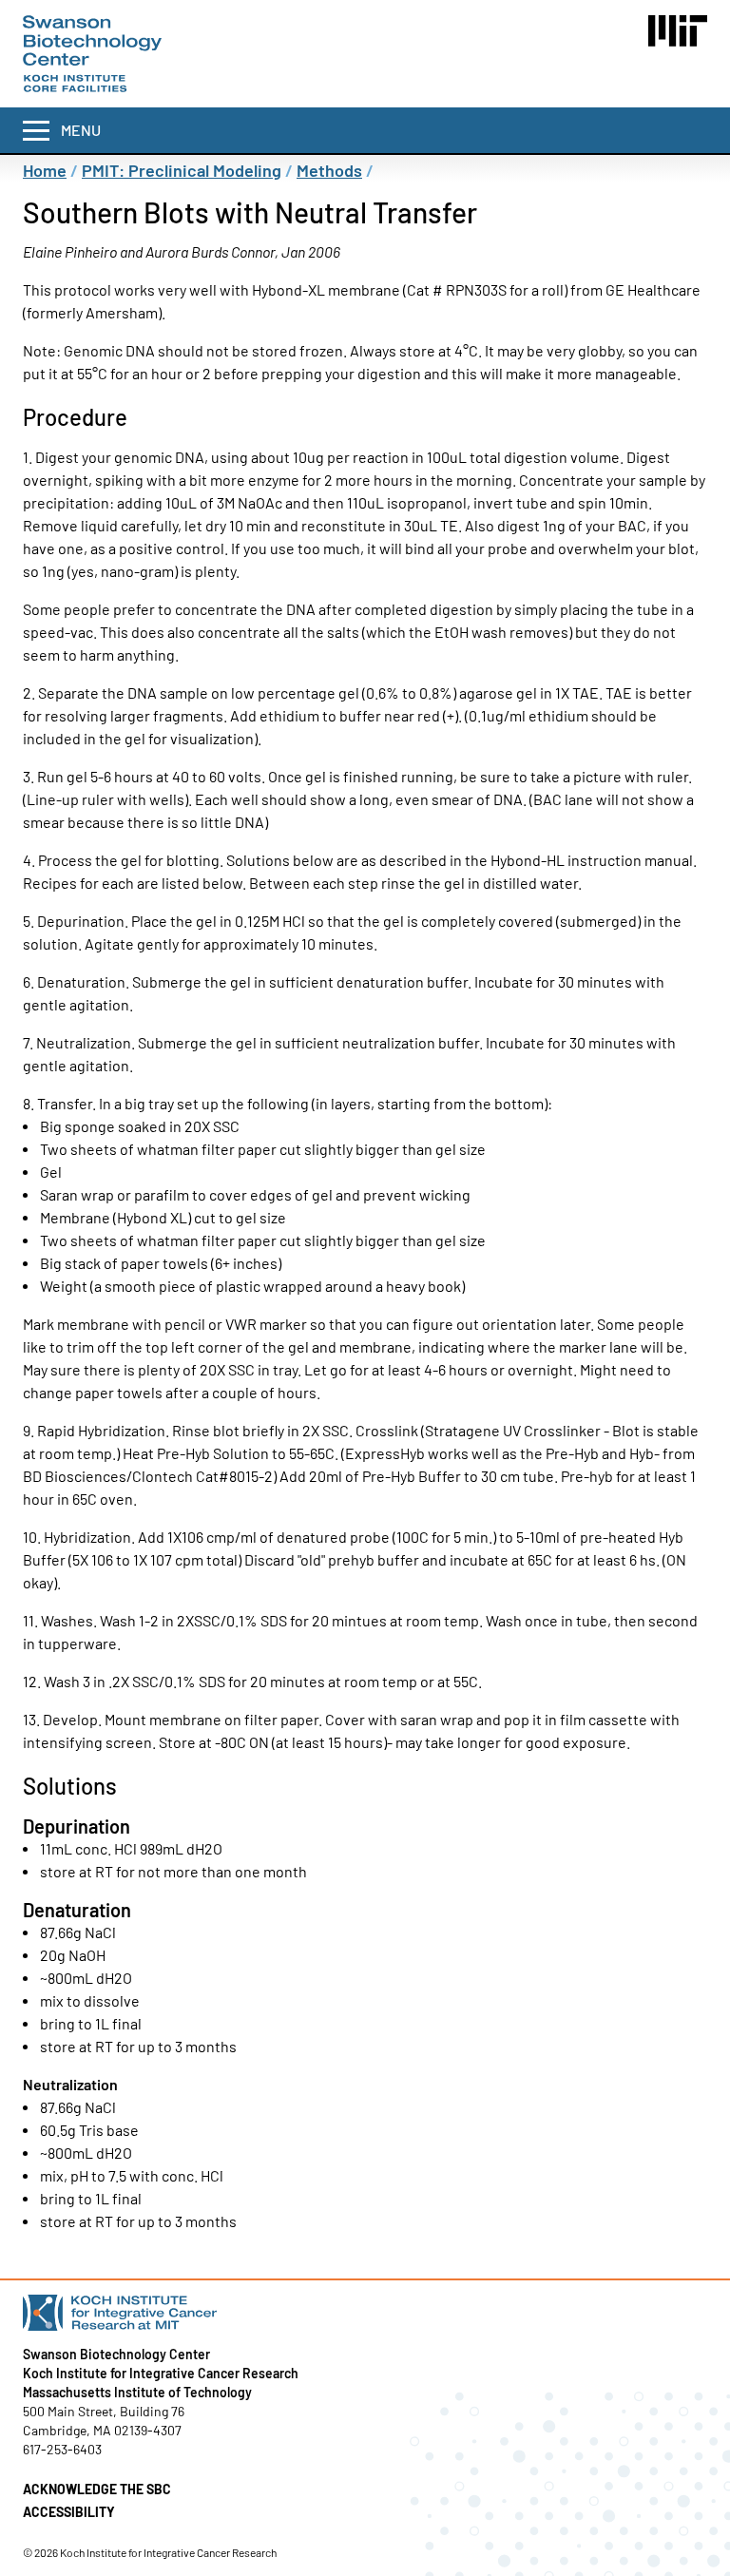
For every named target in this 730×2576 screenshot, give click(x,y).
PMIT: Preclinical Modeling (182, 170)
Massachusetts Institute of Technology (137, 2392)
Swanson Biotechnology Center (116, 2354)
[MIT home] (678, 31)
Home (45, 170)
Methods (329, 170)
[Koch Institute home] (365, 2313)
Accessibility (69, 2512)
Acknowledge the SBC (97, 2489)
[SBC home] (92, 54)
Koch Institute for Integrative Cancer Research (161, 2373)
